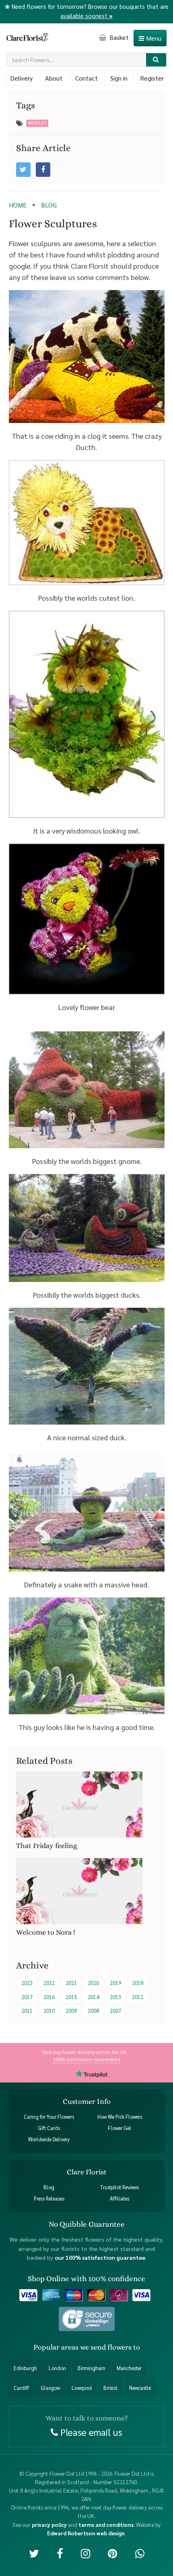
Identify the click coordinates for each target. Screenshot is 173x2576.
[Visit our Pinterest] (112, 2552)
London (57, 2368)
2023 (27, 1983)
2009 (71, 2011)
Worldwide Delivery (49, 2139)
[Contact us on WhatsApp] (140, 2552)
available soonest (86, 16)
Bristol (110, 2387)
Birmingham (92, 2368)
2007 (115, 2011)
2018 (138, 1983)
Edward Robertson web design (86, 2533)
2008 (93, 2011)
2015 (71, 1997)
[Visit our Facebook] (60, 2552)
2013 (115, 1997)
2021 (71, 1983)
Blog (49, 2187)
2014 (93, 1997)
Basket (118, 37)
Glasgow (50, 2387)
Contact (86, 78)
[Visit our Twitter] (34, 2552)
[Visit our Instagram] (85, 2552)
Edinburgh (25, 2368)
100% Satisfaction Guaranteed (87, 2059)
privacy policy (49, 2524)
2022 (49, 1983)
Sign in (119, 78)
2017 (27, 1997)
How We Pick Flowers (120, 2116)
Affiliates (119, 2199)
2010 (49, 2011)
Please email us (90, 2432)
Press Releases (49, 2199)
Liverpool (82, 2387)
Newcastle (140, 2387)
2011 (27, 2011)
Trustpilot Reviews (119, 2187)
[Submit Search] (156, 60)
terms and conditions (106, 2524)
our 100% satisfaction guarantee (100, 2257)
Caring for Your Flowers (49, 2116)
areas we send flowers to (101, 2347)
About (54, 78)
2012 (138, 1997)
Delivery (21, 78)
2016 (49, 1997)
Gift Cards (49, 2128)
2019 (115, 1983)
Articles (37, 123)
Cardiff (21, 2387)
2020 (93, 1983)
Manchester (129, 2368)
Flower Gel (119, 2128)
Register (152, 78)
